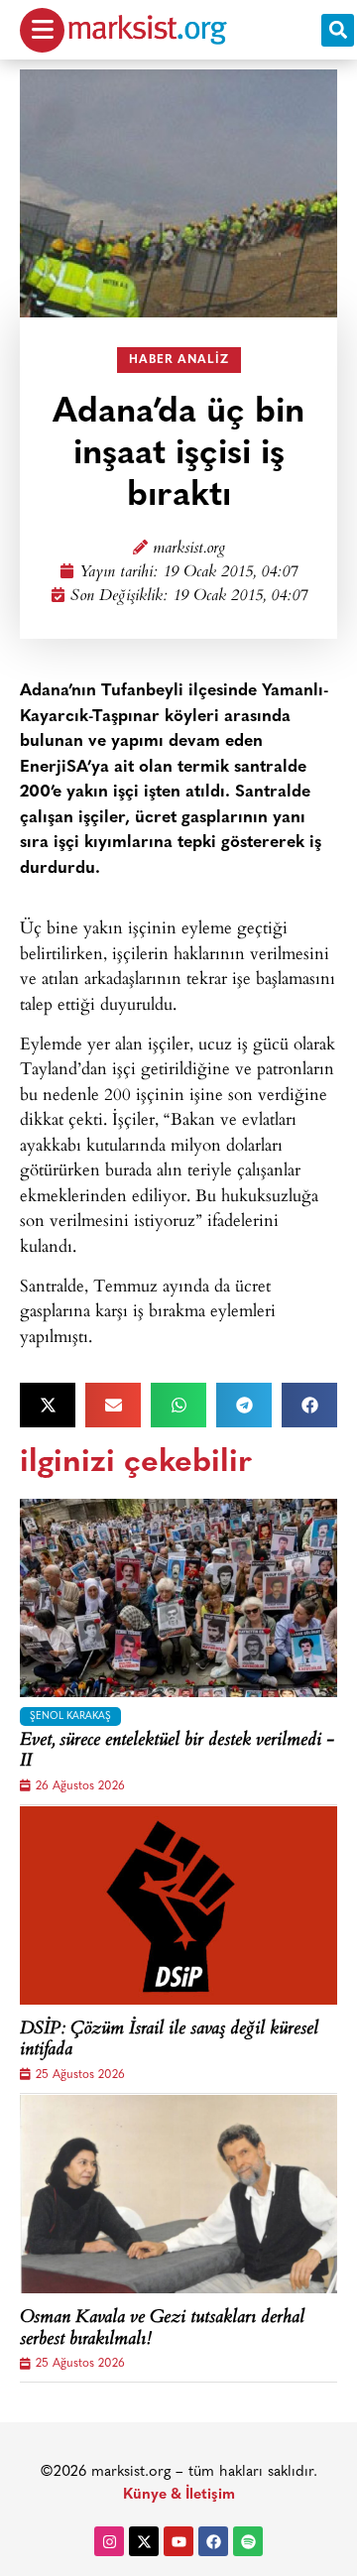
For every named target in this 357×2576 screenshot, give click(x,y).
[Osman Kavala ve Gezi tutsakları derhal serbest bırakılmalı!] (178, 2194)
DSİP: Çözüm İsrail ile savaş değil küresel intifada (169, 2041)
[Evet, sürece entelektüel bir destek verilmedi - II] (178, 1598)
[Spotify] (248, 2541)
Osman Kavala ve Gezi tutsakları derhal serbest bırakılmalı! (162, 2330)
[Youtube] (178, 2541)
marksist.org (189, 549)
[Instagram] (109, 2541)
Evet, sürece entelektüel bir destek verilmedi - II (177, 1752)
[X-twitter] (144, 2541)
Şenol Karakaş (70, 1717)
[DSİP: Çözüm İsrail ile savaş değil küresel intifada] (178, 1905)
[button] (338, 30)
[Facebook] (213, 2541)
